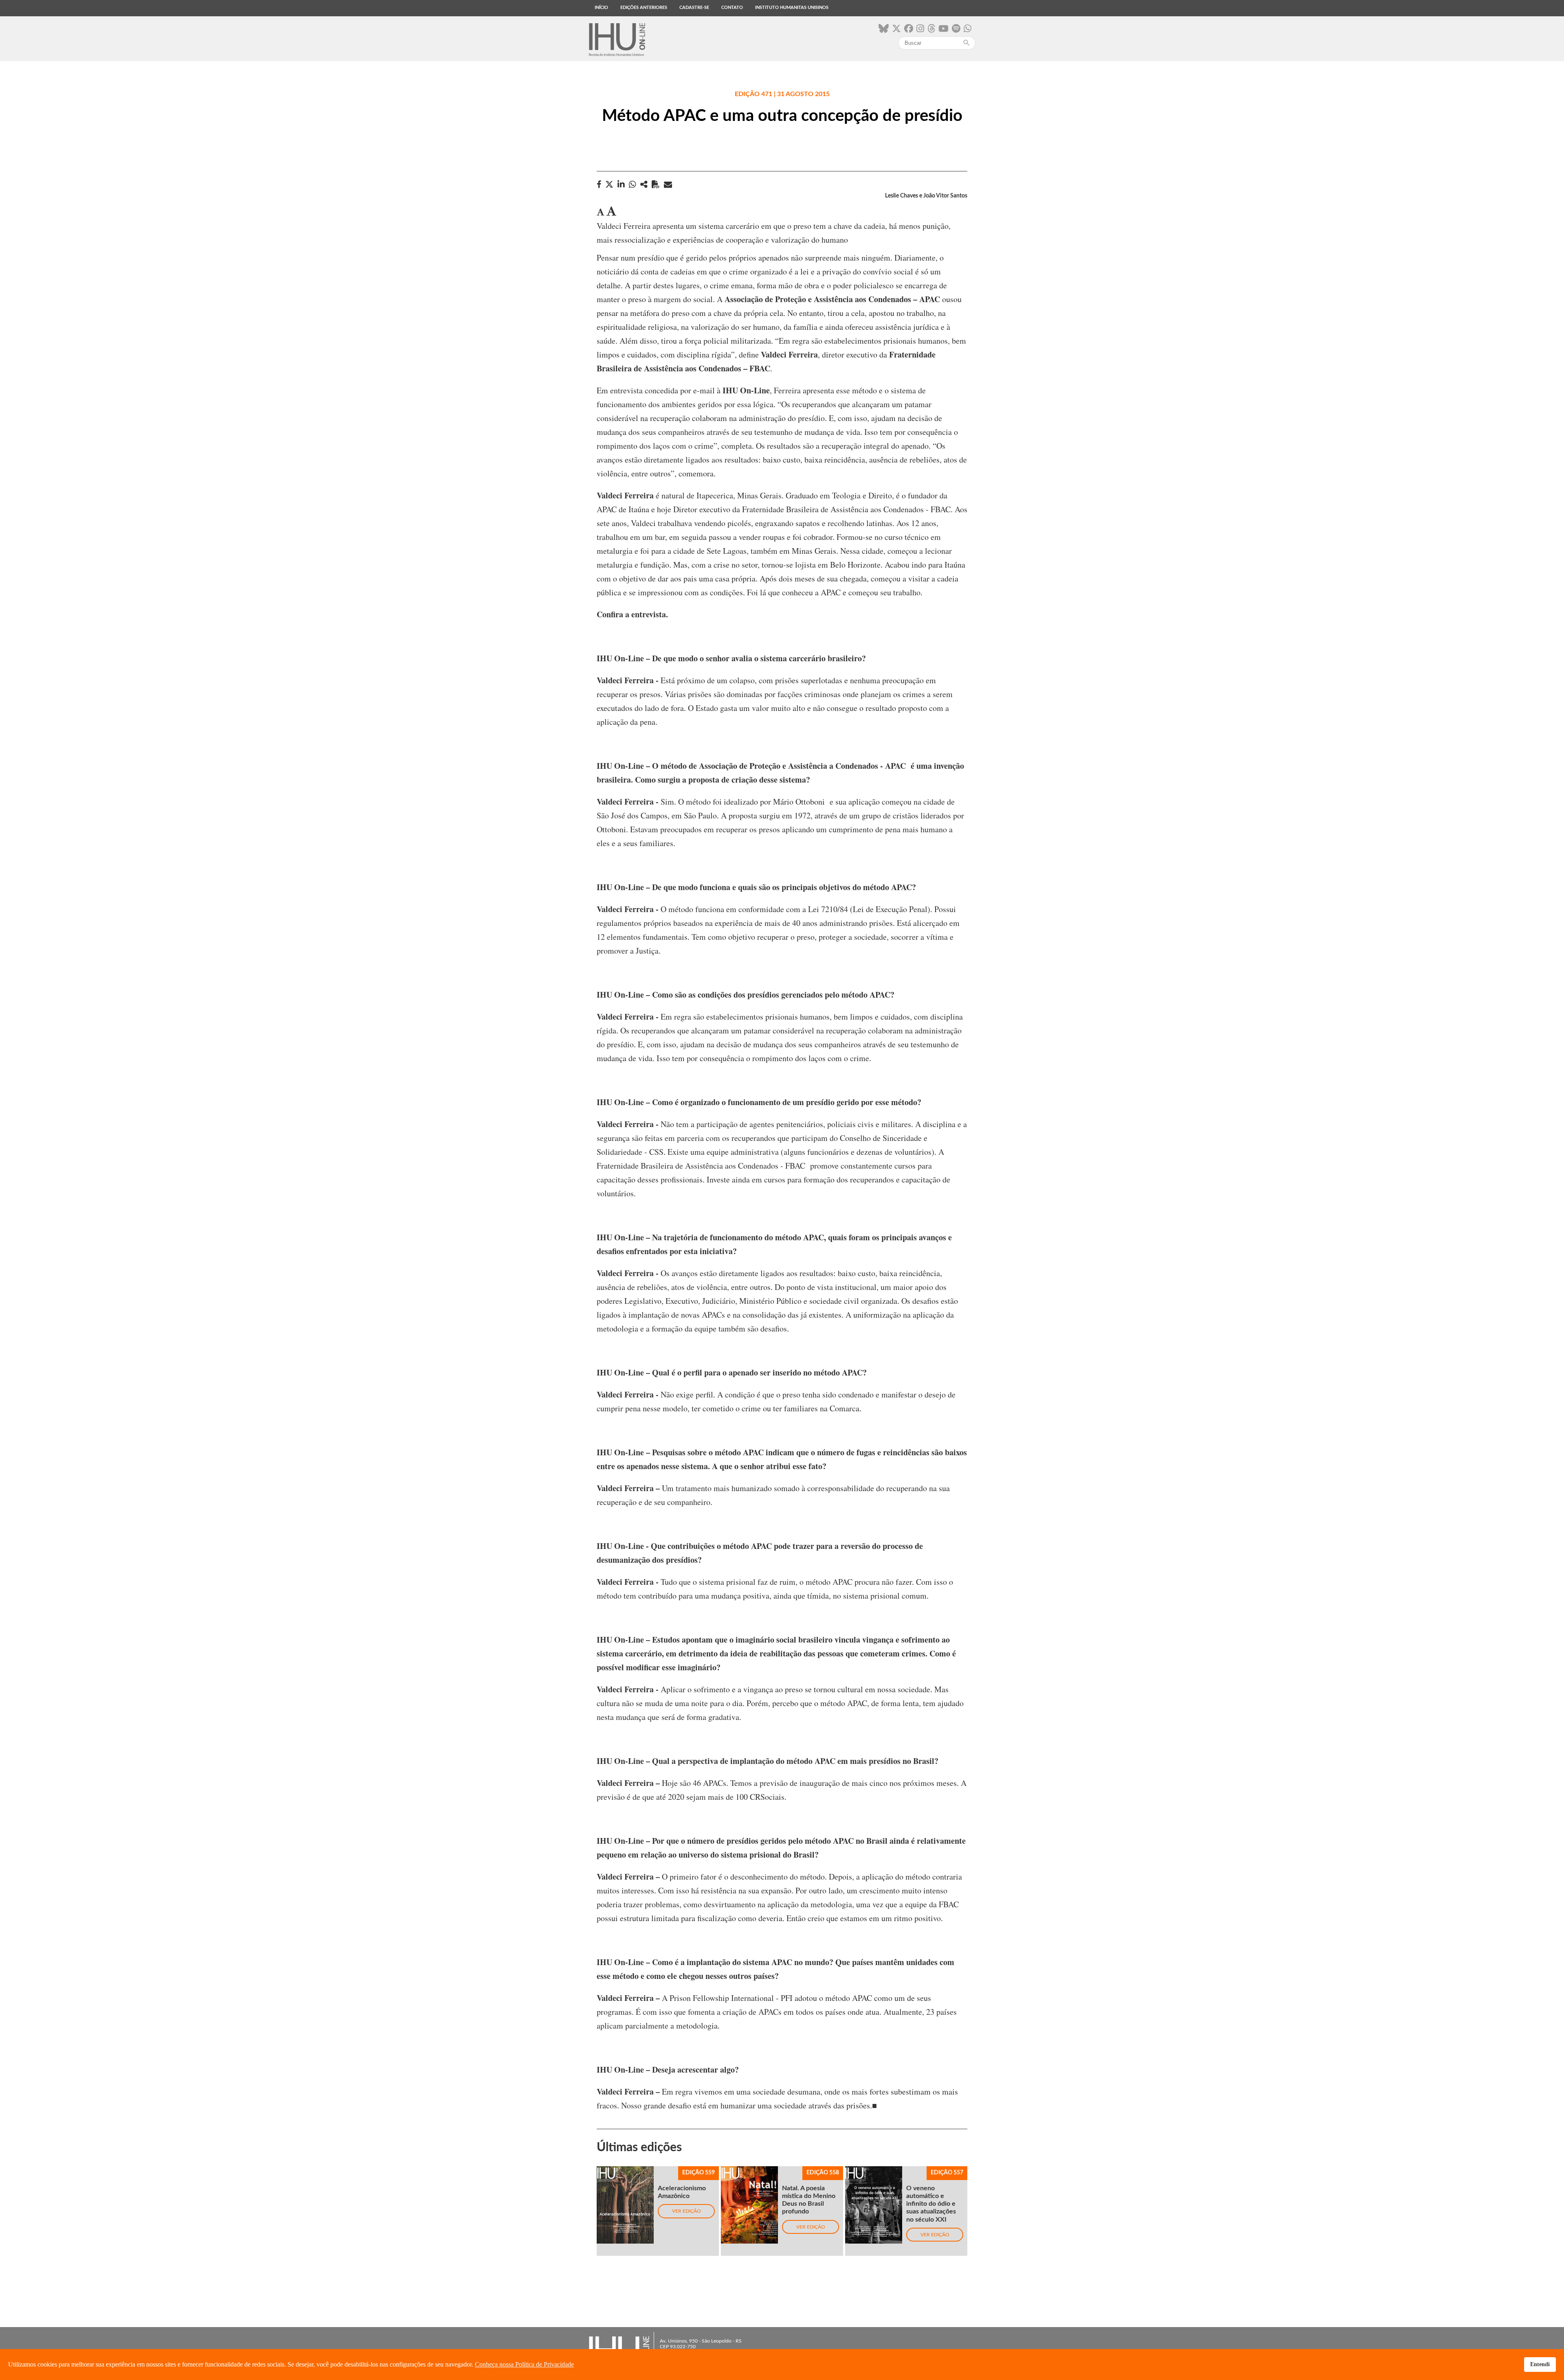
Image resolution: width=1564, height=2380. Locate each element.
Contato (732, 8)
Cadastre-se (694, 8)
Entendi (1540, 2364)
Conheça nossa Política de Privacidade (524, 2364)
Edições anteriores (644, 8)
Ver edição (686, 2211)
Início (601, 8)
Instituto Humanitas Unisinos (792, 8)
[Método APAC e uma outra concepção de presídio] (644, 184)
